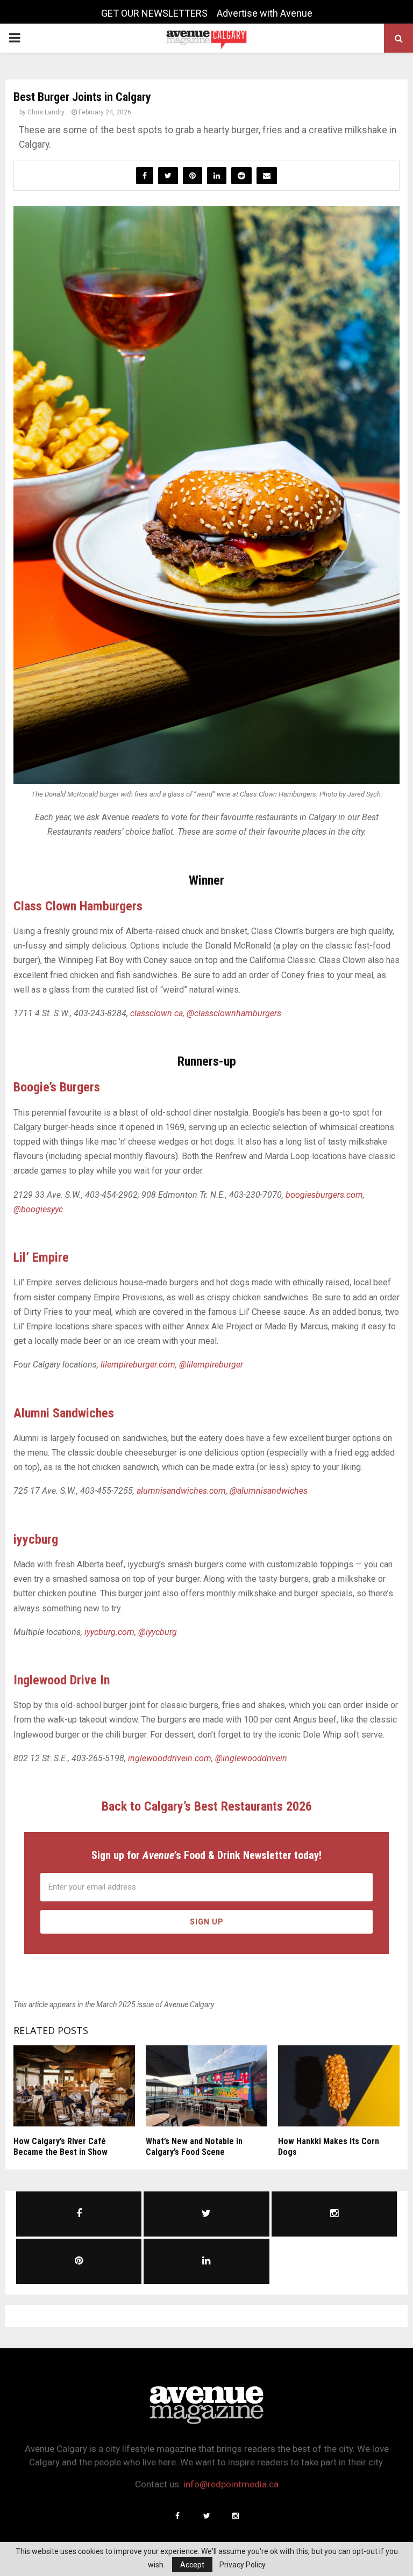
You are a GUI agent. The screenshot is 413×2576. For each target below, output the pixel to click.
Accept (192, 2565)
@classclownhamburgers (234, 1013)
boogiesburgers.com (324, 1195)
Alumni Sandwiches (64, 1413)
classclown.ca (156, 1013)
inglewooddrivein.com (170, 1758)
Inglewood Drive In (62, 1680)
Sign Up (207, 1922)
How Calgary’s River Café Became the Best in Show (60, 2147)
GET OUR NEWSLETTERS (154, 13)
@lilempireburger (211, 1365)
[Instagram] (236, 2516)
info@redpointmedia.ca (231, 2484)
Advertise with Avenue (265, 13)
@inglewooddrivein (251, 1758)
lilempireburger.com (138, 1365)
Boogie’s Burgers (57, 1087)
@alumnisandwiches (269, 1491)
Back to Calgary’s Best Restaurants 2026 (207, 1806)
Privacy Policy (243, 2565)
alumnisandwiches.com (181, 1491)
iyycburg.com (109, 1632)
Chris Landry (46, 112)
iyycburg (36, 1539)
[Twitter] (206, 2516)
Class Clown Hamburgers (78, 906)
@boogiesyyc (38, 1209)
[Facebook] (177, 2516)
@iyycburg (158, 1632)
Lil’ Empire (41, 1257)
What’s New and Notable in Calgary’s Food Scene (194, 2147)
